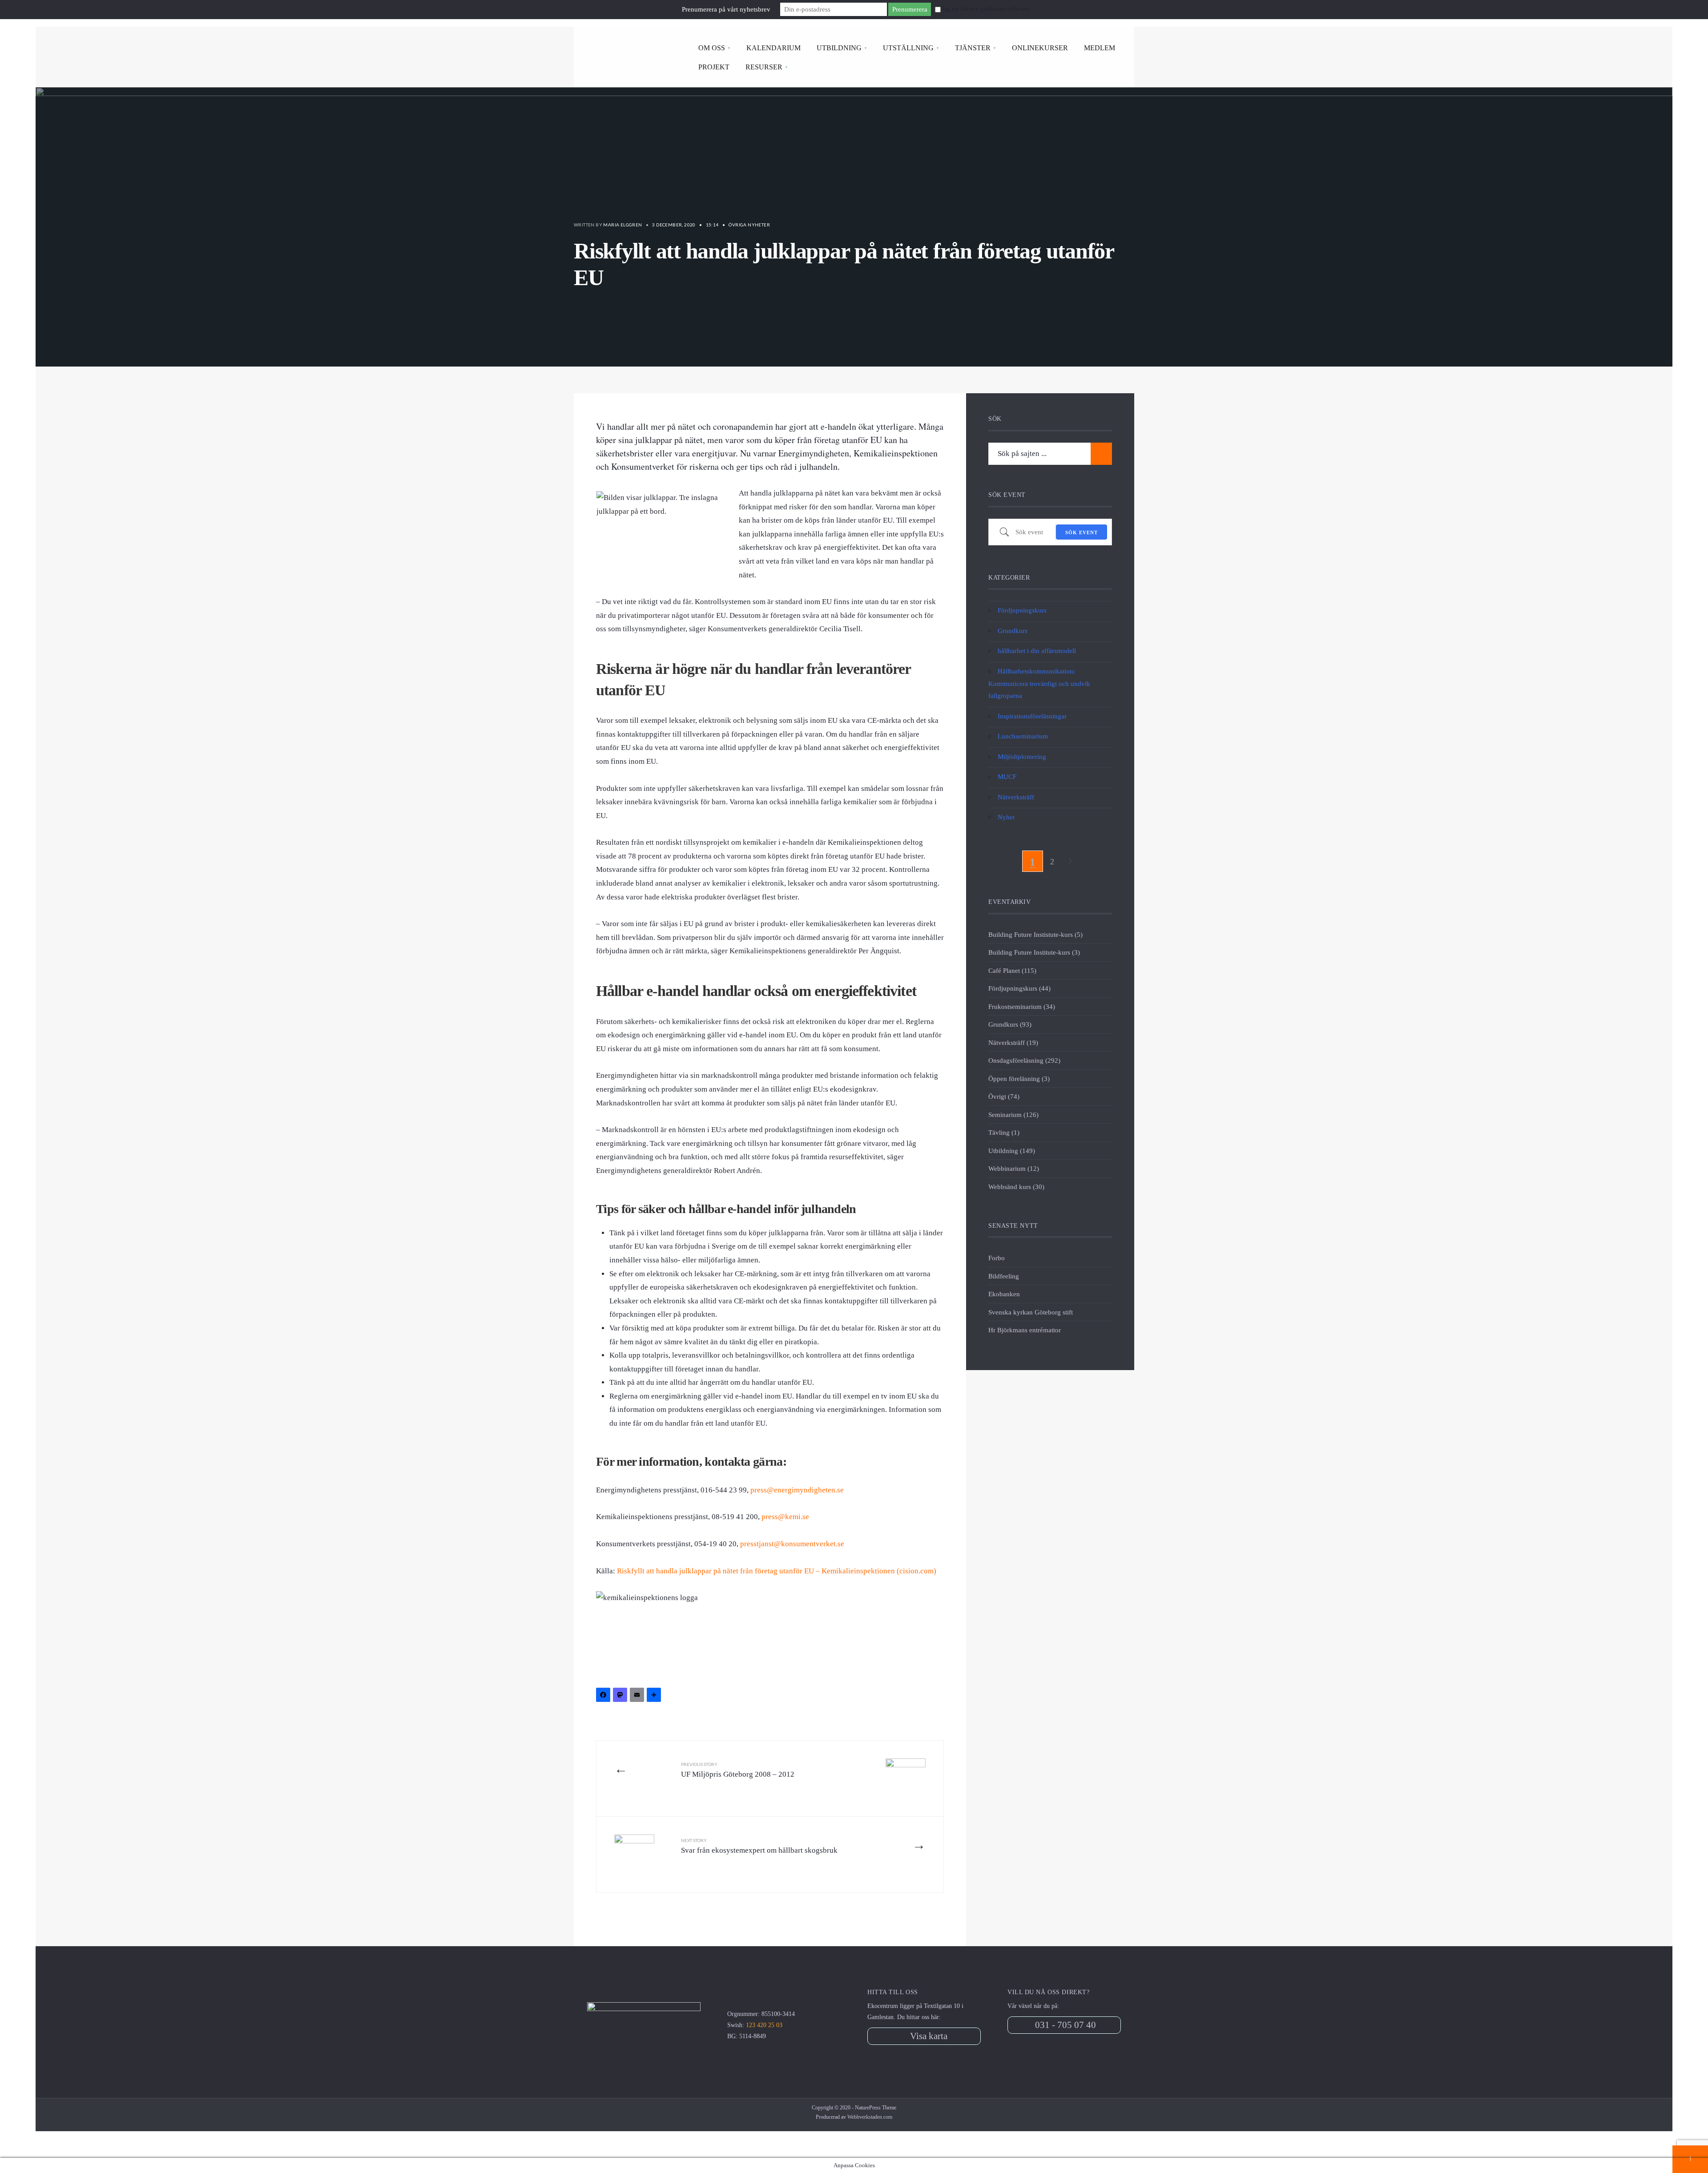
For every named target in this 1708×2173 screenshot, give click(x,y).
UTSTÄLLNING (908, 48)
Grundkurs (1013, 631)
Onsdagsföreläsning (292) (1024, 1060)
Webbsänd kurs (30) (1016, 1187)
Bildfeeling (1004, 1276)
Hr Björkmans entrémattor (1025, 1330)
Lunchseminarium (1023, 736)
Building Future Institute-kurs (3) (1034, 952)
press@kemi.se (785, 1517)
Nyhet (1006, 817)
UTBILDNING (839, 48)
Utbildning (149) (1012, 1151)
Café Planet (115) (1012, 970)
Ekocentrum (630, 36)
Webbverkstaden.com (870, 2117)
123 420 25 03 (764, 2025)
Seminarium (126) (1013, 1115)
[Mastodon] (621, 1696)
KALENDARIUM (773, 48)
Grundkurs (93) (1010, 1024)
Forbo (997, 1258)
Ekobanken (1004, 1294)
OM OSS (712, 48)
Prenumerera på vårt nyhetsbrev (726, 9)
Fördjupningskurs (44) (1019, 988)
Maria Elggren (622, 225)
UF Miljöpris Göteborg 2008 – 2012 (738, 1770)
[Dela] (655, 1696)
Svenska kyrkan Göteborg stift (1031, 1312)
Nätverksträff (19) (1013, 1042)
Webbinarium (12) (1014, 1168)
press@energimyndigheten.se (797, 1490)
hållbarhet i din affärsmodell (1037, 651)
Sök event (1082, 532)
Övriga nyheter (749, 225)
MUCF (1007, 776)
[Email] (638, 1696)
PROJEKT (714, 67)
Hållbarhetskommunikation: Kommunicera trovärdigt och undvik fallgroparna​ (1039, 683)
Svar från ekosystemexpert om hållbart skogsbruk (759, 1846)
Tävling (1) (1004, 1132)
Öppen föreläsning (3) (1019, 1078)
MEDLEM (1100, 48)
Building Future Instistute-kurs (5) (1035, 934)
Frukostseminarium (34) (1022, 1006)
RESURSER (764, 67)
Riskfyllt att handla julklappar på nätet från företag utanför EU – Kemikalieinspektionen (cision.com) (777, 1571)
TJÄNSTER (973, 48)
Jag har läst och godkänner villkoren (986, 9)
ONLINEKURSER (1040, 48)
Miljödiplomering (1022, 756)
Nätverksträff (1016, 797)
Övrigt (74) (1004, 1096)
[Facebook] (604, 1696)
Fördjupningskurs (1022, 610)
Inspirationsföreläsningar (1032, 716)
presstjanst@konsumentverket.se (792, 1544)
